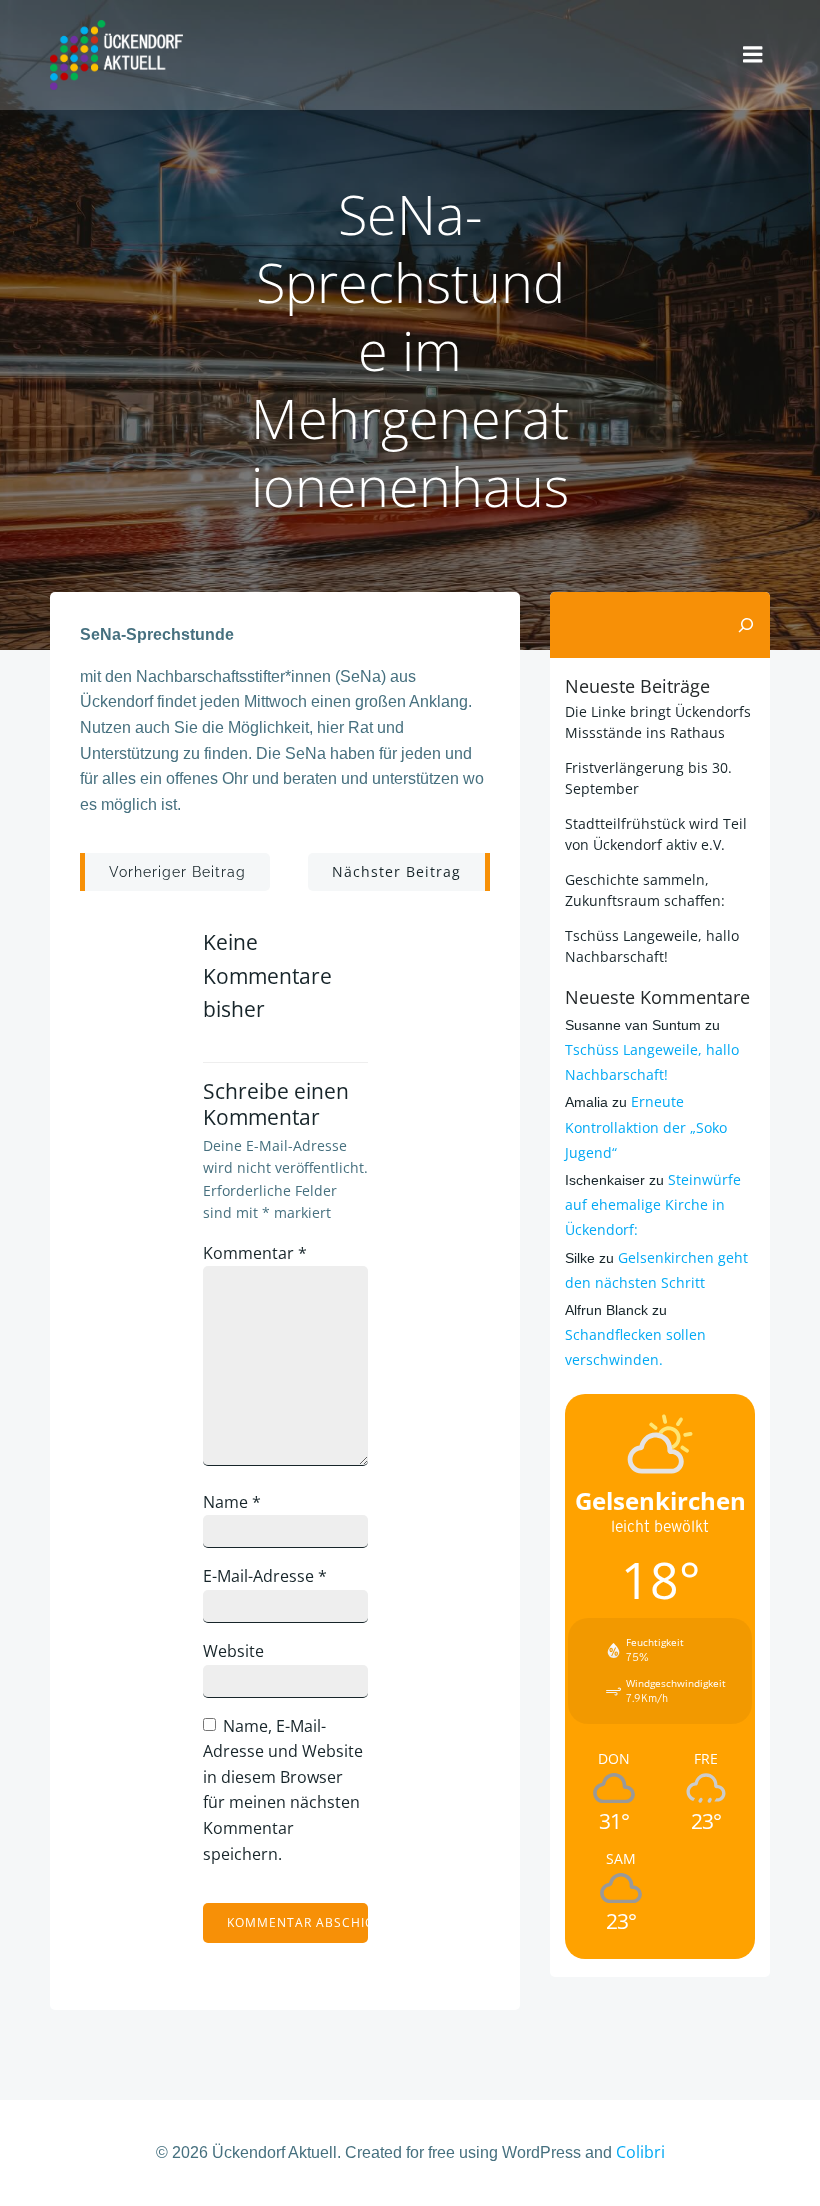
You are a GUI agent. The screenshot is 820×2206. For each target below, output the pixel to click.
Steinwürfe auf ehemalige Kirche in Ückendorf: (653, 1204)
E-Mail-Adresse (265, 1576)
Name (232, 1502)
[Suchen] (746, 625)
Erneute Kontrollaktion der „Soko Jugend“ (646, 1126)
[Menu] (753, 55)
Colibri (640, 2152)
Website (233, 1651)
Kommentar (255, 1253)
